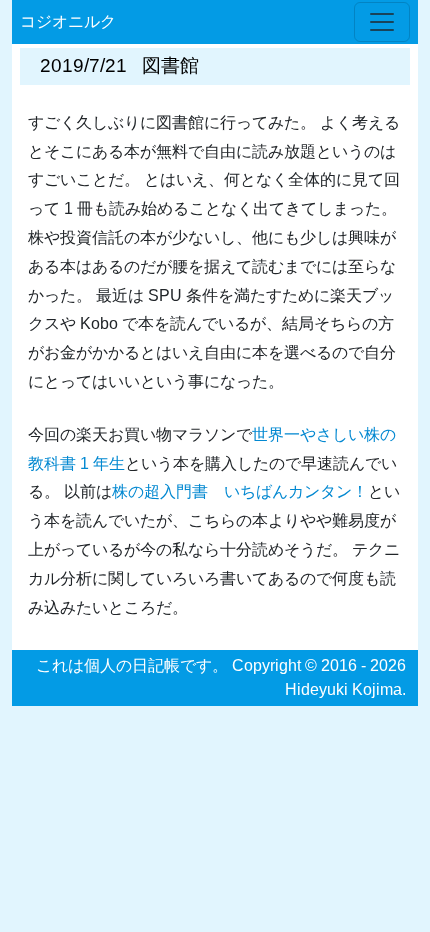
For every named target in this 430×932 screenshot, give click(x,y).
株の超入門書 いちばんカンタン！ (240, 491)
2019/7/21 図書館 (119, 65)
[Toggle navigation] (382, 22)
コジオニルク (68, 21)
